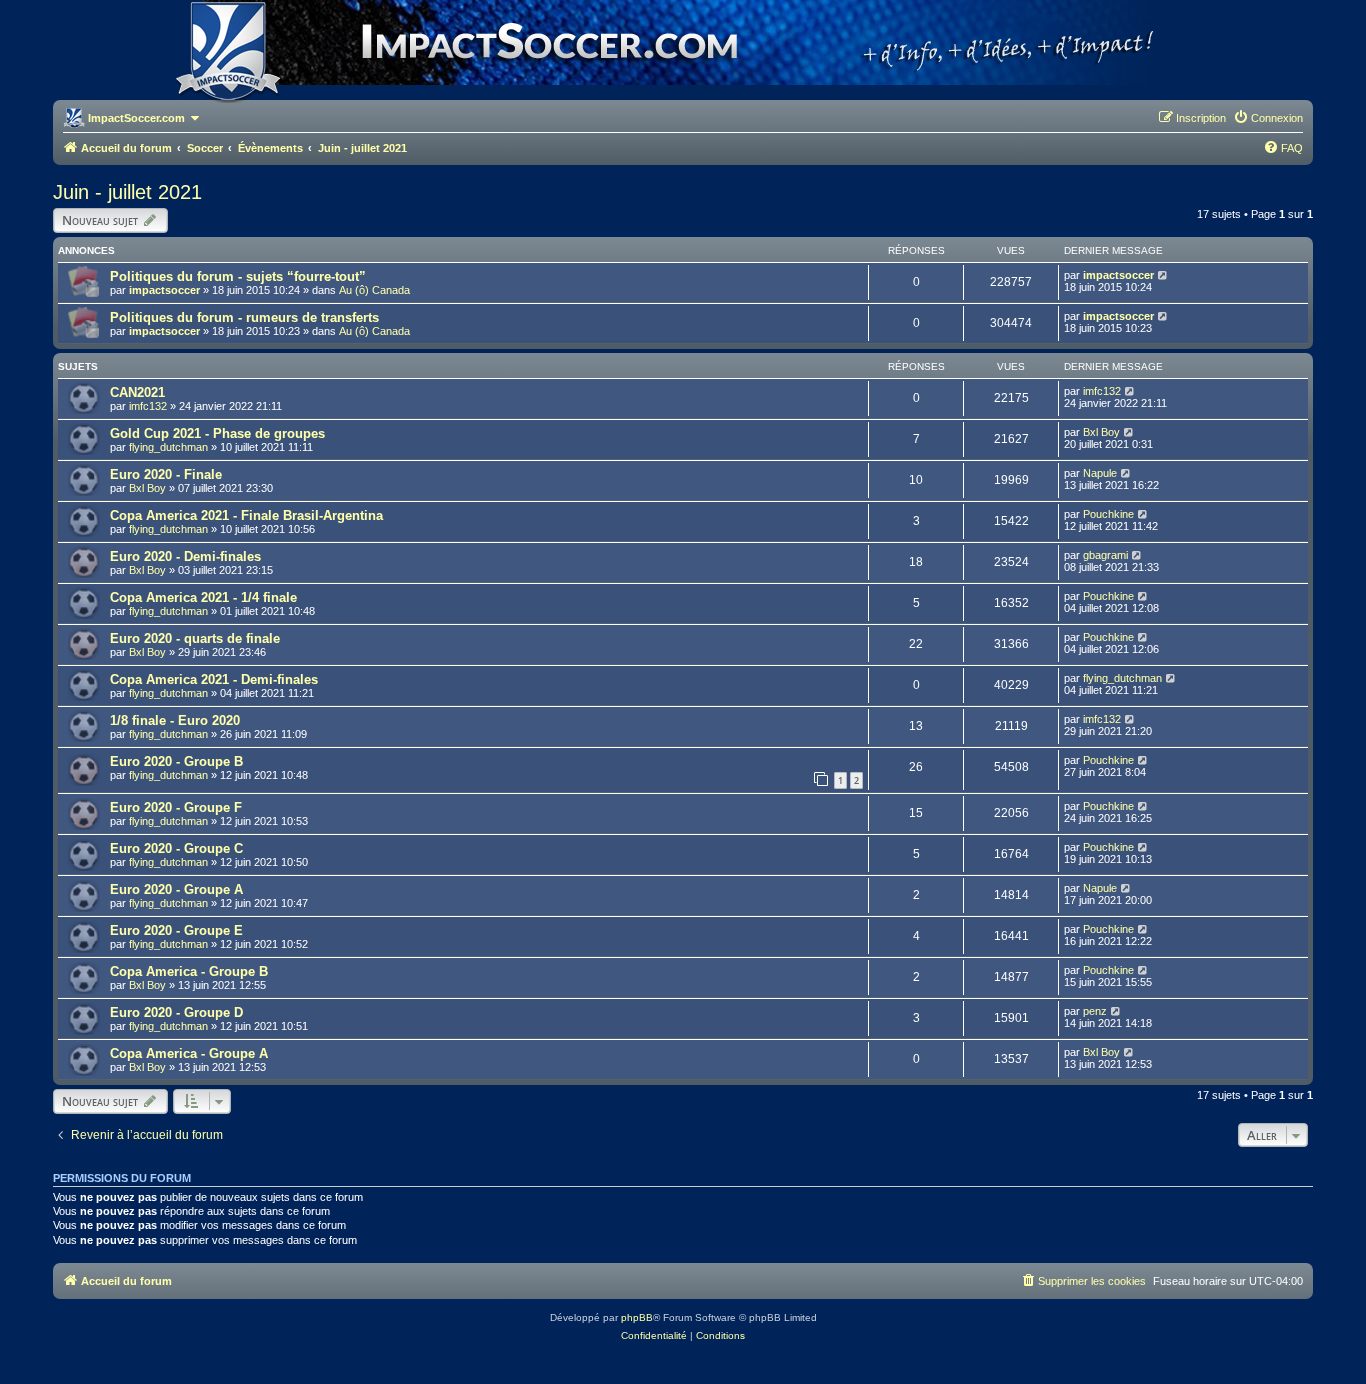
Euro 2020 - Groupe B (176, 761)
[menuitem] (1268, 118)
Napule (1100, 473)
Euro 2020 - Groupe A (176, 889)
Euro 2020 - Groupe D (176, 1012)
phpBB (637, 1317)
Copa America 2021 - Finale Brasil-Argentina (246, 515)
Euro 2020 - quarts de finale (195, 638)
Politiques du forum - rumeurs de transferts (244, 317)
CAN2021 (137, 392)
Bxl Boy (1101, 432)
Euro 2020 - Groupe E (176, 930)
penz (1095, 1011)
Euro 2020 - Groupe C (176, 848)
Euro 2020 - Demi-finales (185, 556)
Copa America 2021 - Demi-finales (214, 679)
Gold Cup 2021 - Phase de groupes (217, 433)
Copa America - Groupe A (189, 1053)
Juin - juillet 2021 (127, 192)
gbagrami (1105, 555)
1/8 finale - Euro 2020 (175, 720)
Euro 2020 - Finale (166, 474)
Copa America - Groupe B (189, 971)
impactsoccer (164, 290)
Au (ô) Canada (374, 290)
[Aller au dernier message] (1163, 275)
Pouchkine (1108, 514)
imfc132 (148, 406)
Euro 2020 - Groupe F (176, 807)
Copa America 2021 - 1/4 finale (203, 597)
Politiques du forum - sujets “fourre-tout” (238, 276)
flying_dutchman (168, 447)
